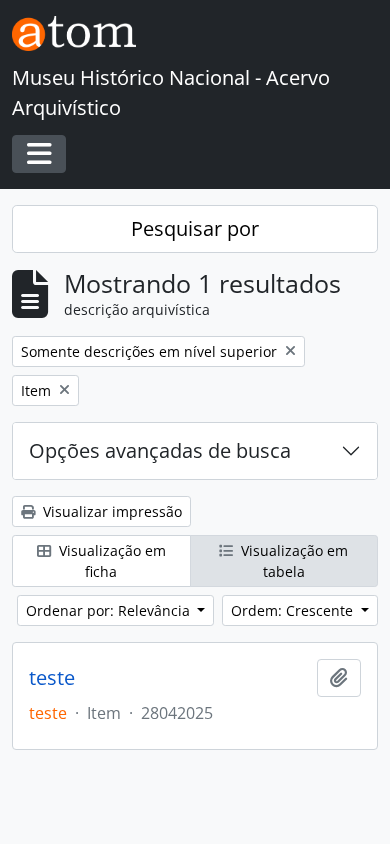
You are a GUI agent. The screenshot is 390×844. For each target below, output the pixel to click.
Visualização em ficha (110, 561)
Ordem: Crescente (294, 610)
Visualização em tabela (292, 561)
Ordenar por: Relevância (110, 610)
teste (52, 678)
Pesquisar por (195, 228)
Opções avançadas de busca (160, 450)
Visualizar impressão (110, 511)
